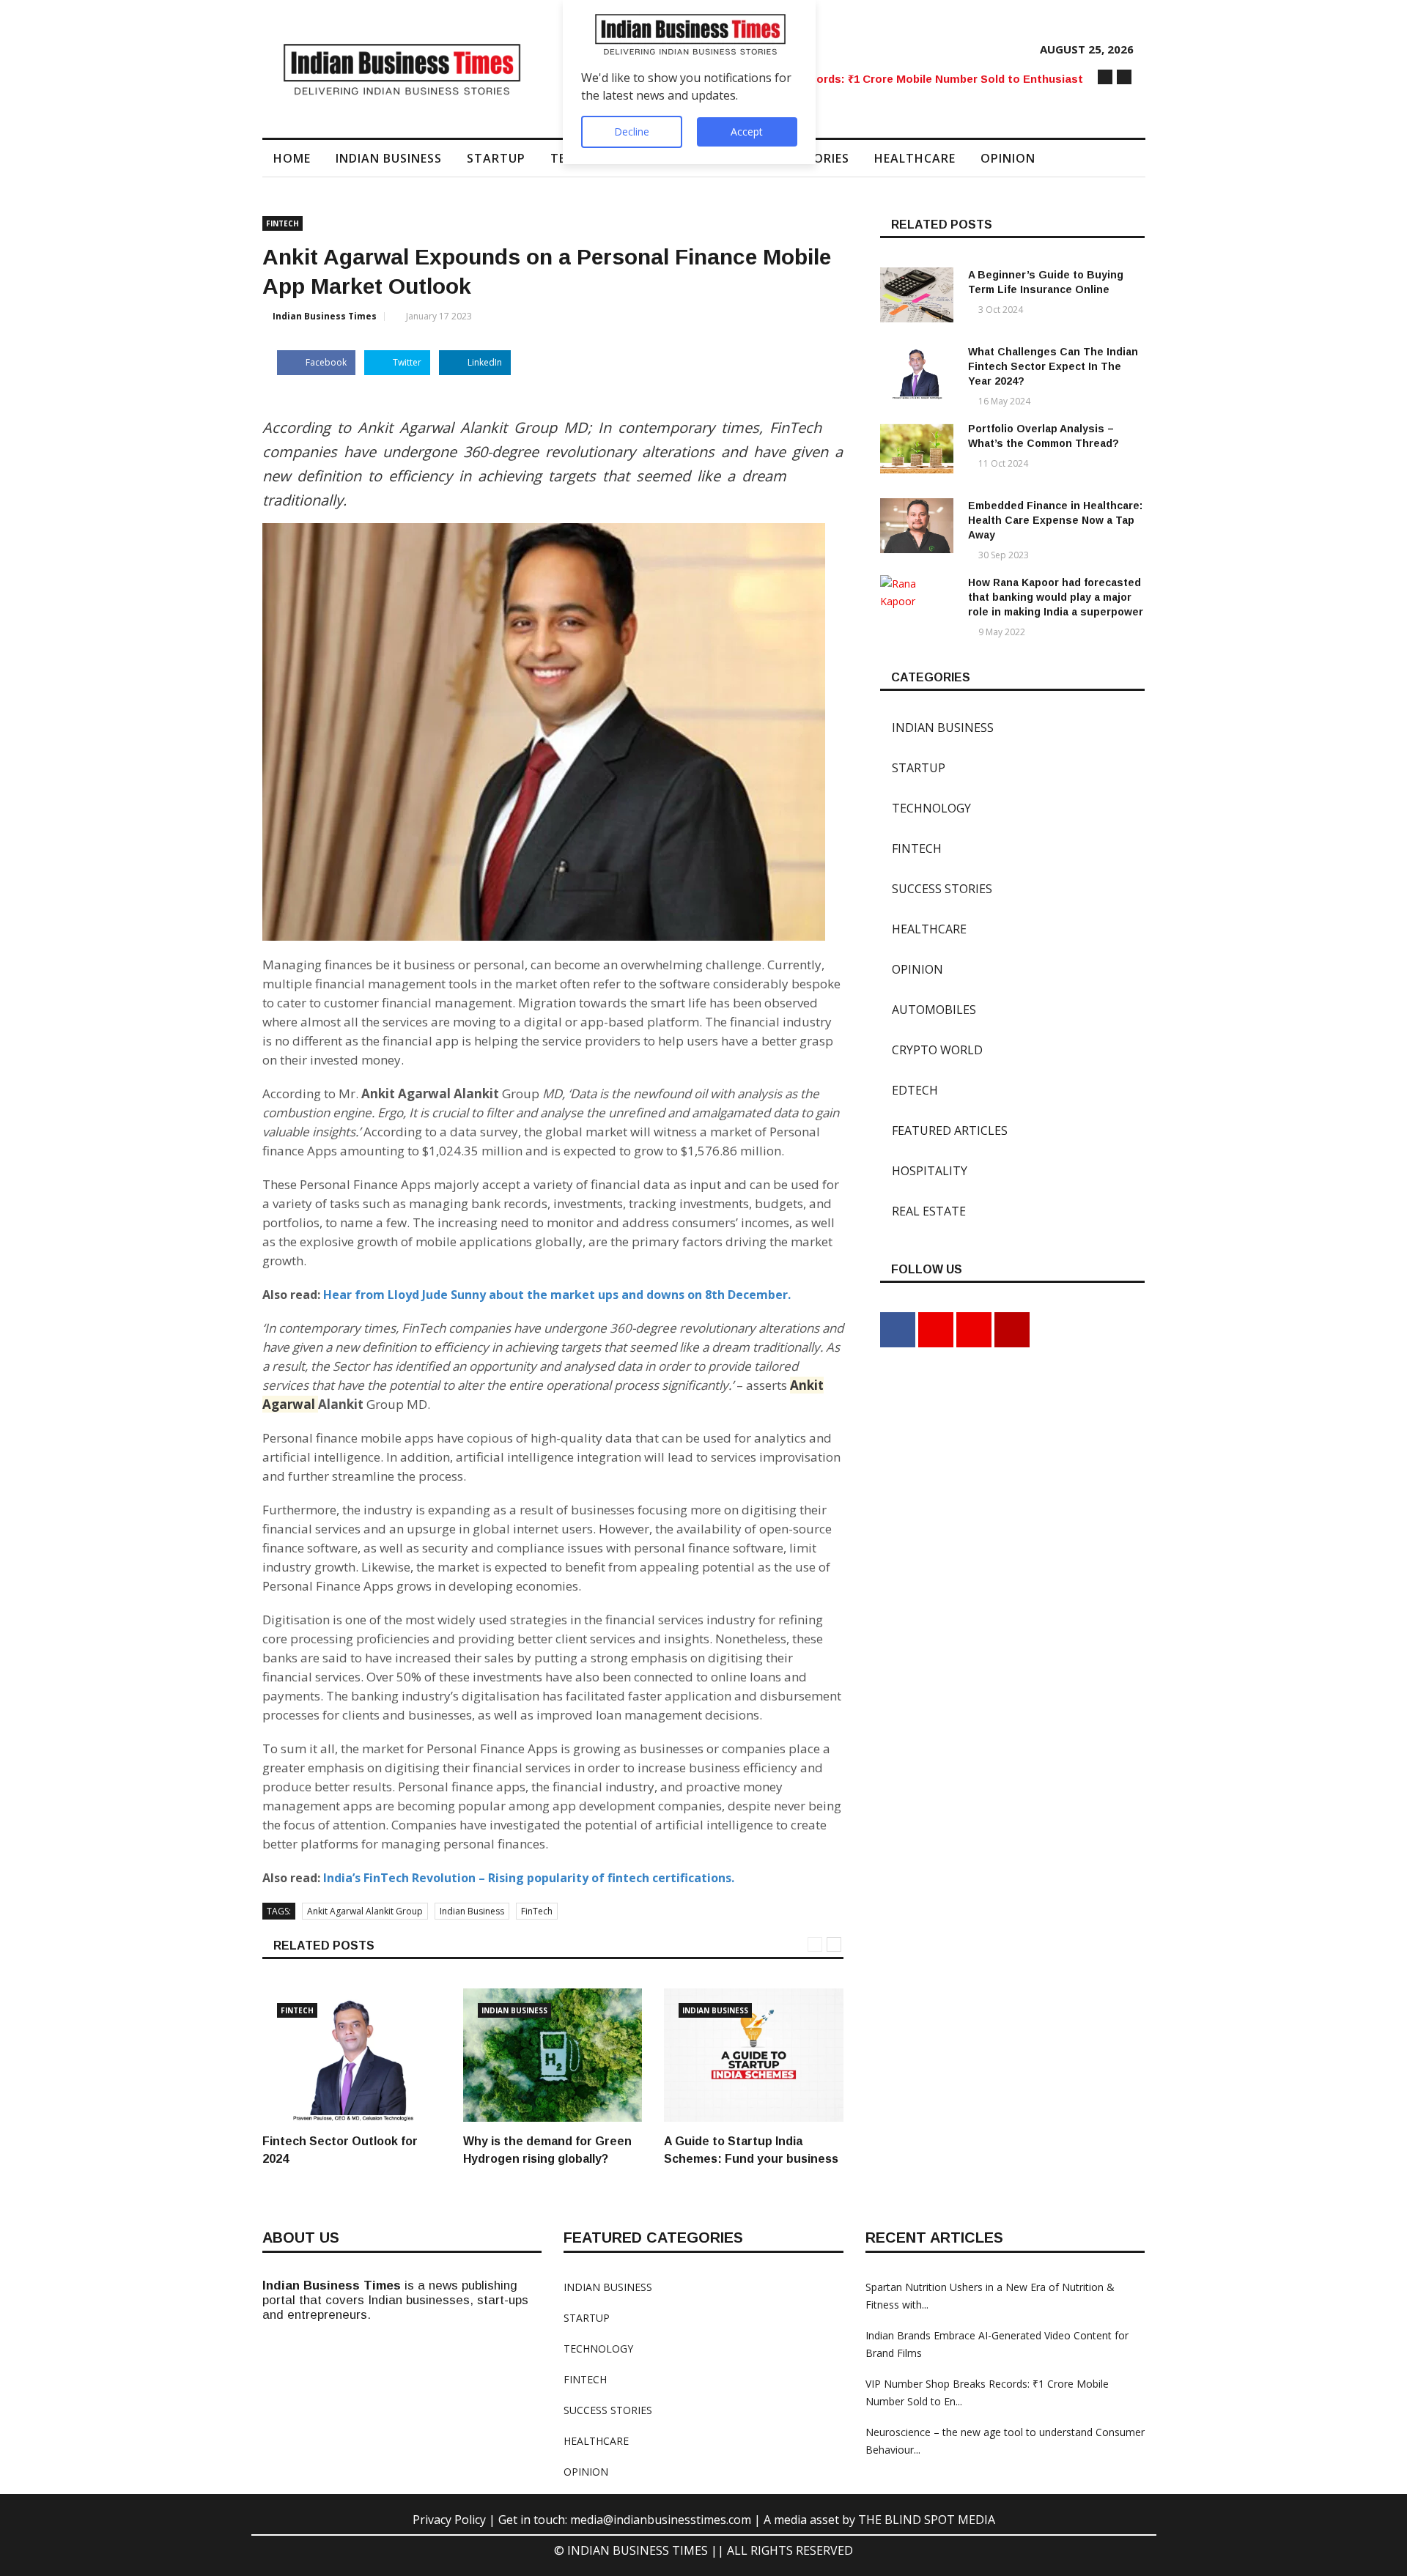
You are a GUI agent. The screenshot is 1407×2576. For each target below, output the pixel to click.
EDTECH (909, 1090)
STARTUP (496, 158)
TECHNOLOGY (926, 808)
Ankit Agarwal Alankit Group (365, 1911)
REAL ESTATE (923, 1211)
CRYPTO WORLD (931, 1050)
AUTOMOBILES (928, 1010)
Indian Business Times (325, 316)
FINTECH (282, 223)
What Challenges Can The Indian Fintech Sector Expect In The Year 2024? (1053, 366)
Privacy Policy (451, 2520)
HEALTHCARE (915, 158)
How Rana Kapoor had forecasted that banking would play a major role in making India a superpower (1056, 597)
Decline (632, 132)
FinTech (537, 1911)
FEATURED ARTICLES (944, 1130)
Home (292, 158)
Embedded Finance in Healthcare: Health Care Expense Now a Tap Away (1055, 520)
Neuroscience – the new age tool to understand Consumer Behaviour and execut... (882, 79)
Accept (747, 132)
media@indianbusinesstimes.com (661, 2520)
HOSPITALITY (924, 1171)
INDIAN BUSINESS (389, 158)
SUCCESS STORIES (936, 889)
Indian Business (472, 1911)
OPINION (1008, 158)
